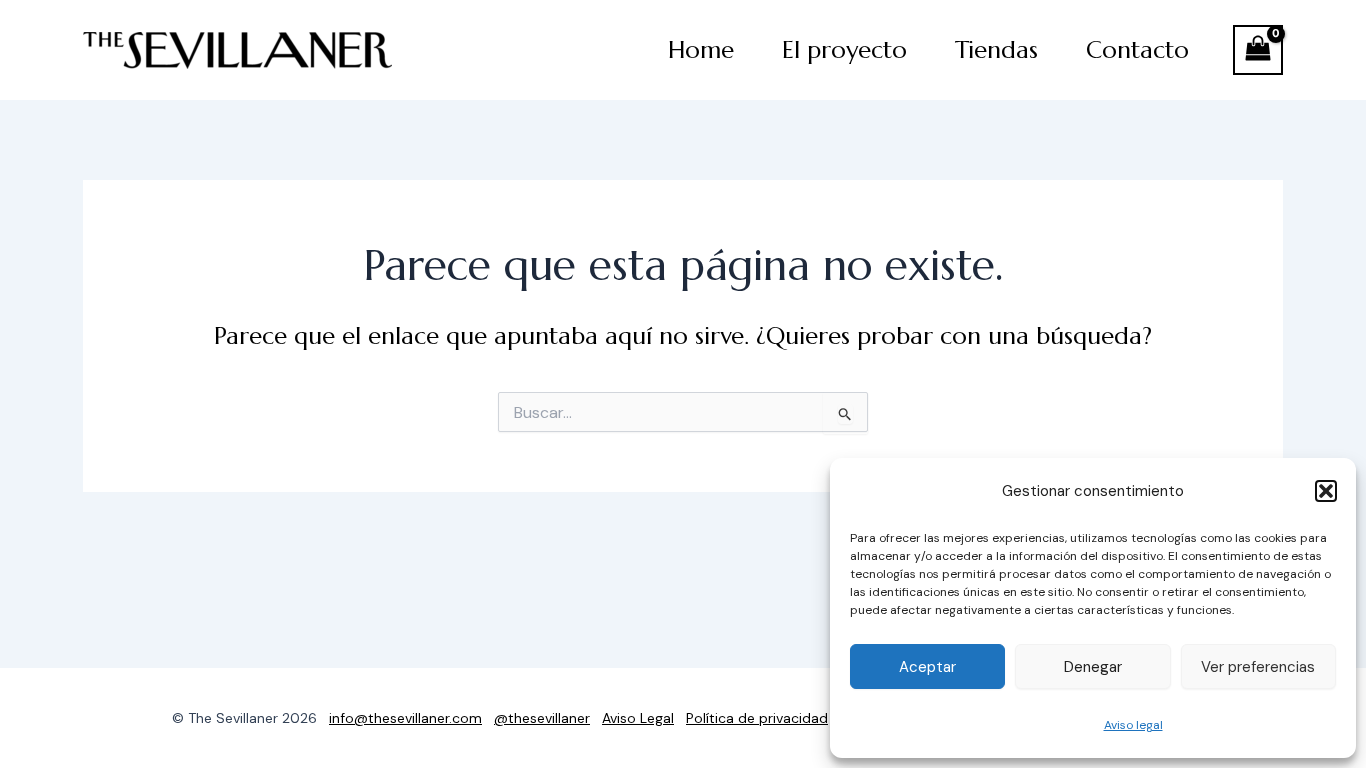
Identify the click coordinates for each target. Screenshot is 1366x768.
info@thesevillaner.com (405, 718)
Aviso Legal (638, 718)
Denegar (1093, 667)
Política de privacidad (757, 718)
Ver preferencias (1258, 667)
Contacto (1137, 50)
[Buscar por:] (683, 413)
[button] (1326, 491)
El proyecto (844, 50)
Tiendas (996, 50)
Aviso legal (1133, 725)
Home (701, 50)
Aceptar (927, 667)
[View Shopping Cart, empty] (1258, 50)
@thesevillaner (542, 718)
